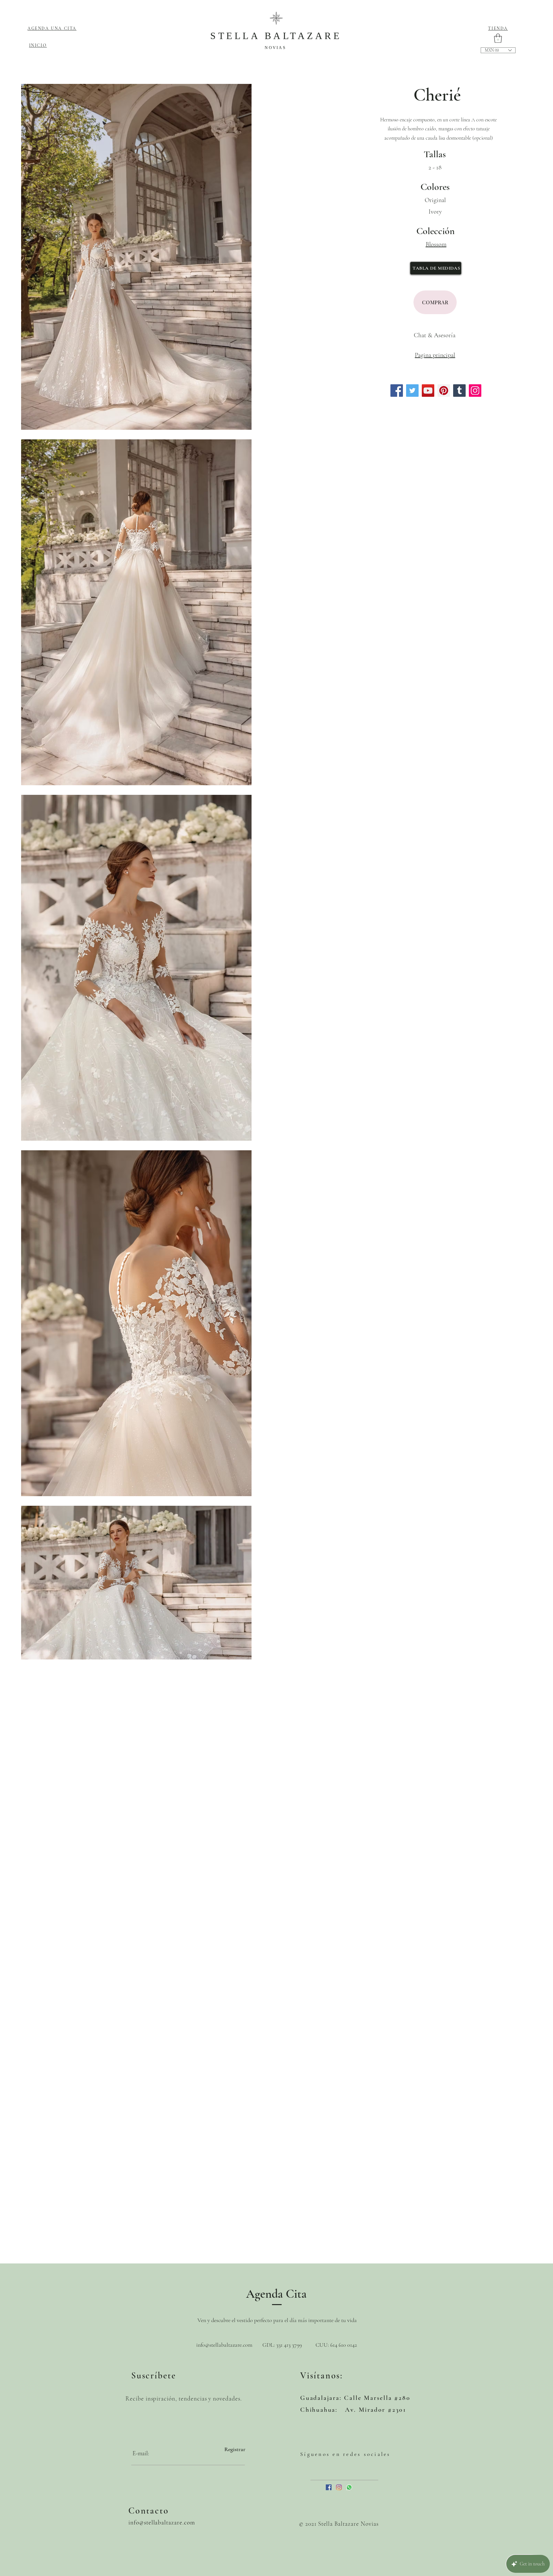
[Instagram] (475, 391)
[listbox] (498, 50)
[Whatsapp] (349, 2487)
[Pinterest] (444, 391)
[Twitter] (412, 391)
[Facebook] (397, 391)
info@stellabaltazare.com (224, 2345)
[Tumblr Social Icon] (459, 391)
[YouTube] (428, 391)
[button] (498, 38)
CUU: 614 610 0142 (336, 2345)
